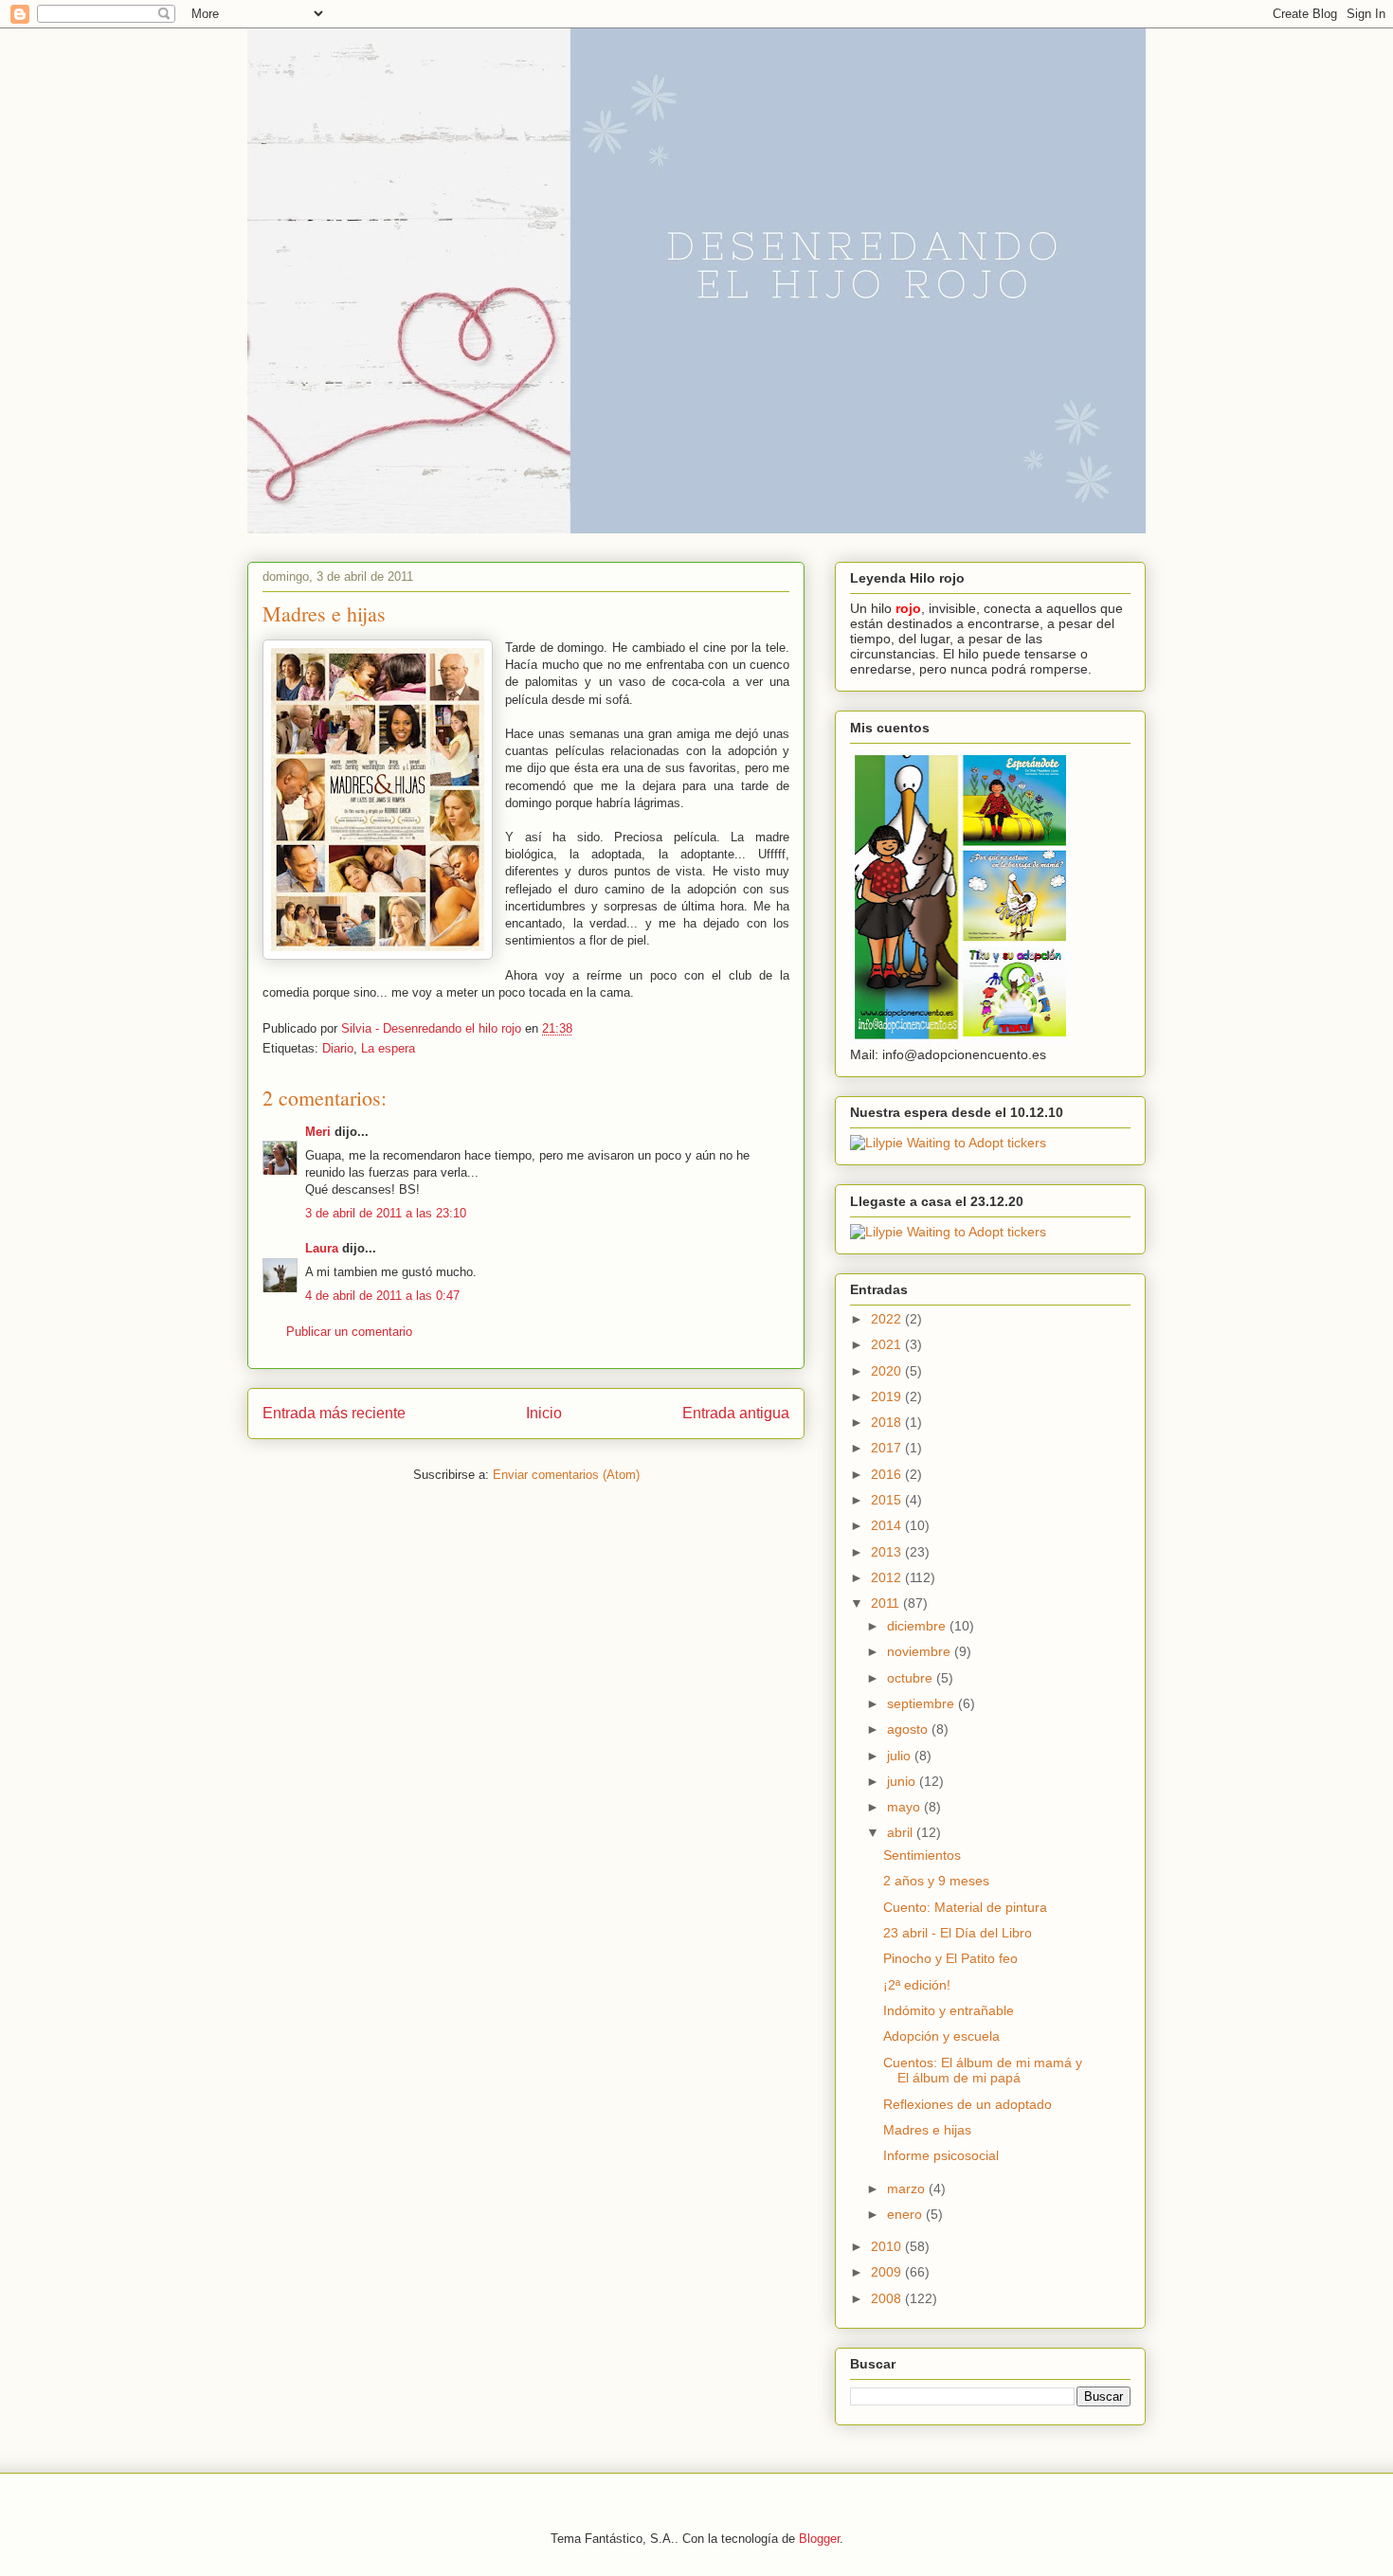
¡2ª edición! (917, 1985)
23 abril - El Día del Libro (958, 1933)
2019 (888, 1396)
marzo (908, 2189)
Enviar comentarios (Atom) (566, 1475)
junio (903, 1781)
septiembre (923, 1703)
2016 (888, 1474)
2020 (888, 1371)
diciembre (918, 1626)
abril (902, 1832)
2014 (888, 1525)
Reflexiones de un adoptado (968, 2104)
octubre (912, 1678)
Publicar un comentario (349, 1332)
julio (901, 1756)
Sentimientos (922, 1855)
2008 (888, 2298)
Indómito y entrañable (949, 2010)
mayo (905, 1807)
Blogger (819, 2539)
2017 (888, 1448)
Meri (318, 1132)
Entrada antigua (736, 1413)
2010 (888, 2246)
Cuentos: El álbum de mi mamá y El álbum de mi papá (983, 2071)
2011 (887, 1603)
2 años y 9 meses (936, 1881)
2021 (888, 1344)
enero (906, 2214)
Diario (338, 1048)
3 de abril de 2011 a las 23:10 (386, 1213)
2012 (888, 1577)
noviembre (921, 1651)
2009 (888, 2272)
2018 (888, 1422)
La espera (388, 1048)
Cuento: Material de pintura (965, 1907)
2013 (888, 1552)
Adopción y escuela (941, 2036)
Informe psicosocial (941, 2155)
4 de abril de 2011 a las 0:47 (382, 1296)
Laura (322, 1248)
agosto (909, 1729)
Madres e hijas (927, 2130)
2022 (888, 1319)
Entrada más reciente (334, 1413)
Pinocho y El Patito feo (950, 1958)
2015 (888, 1500)
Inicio (544, 1413)
